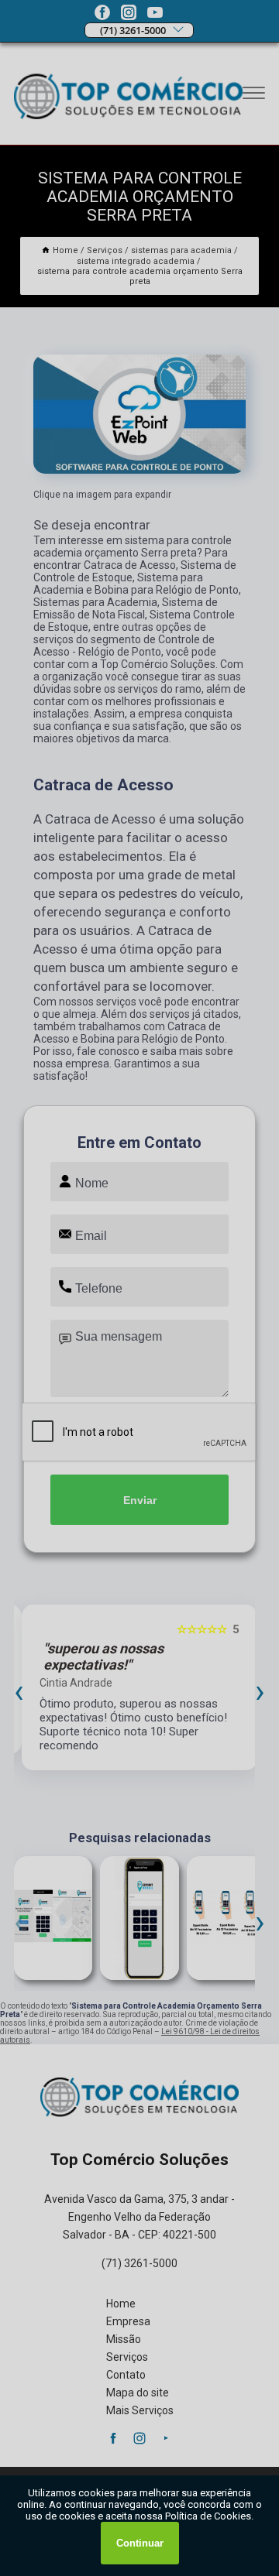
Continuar (140, 2543)
